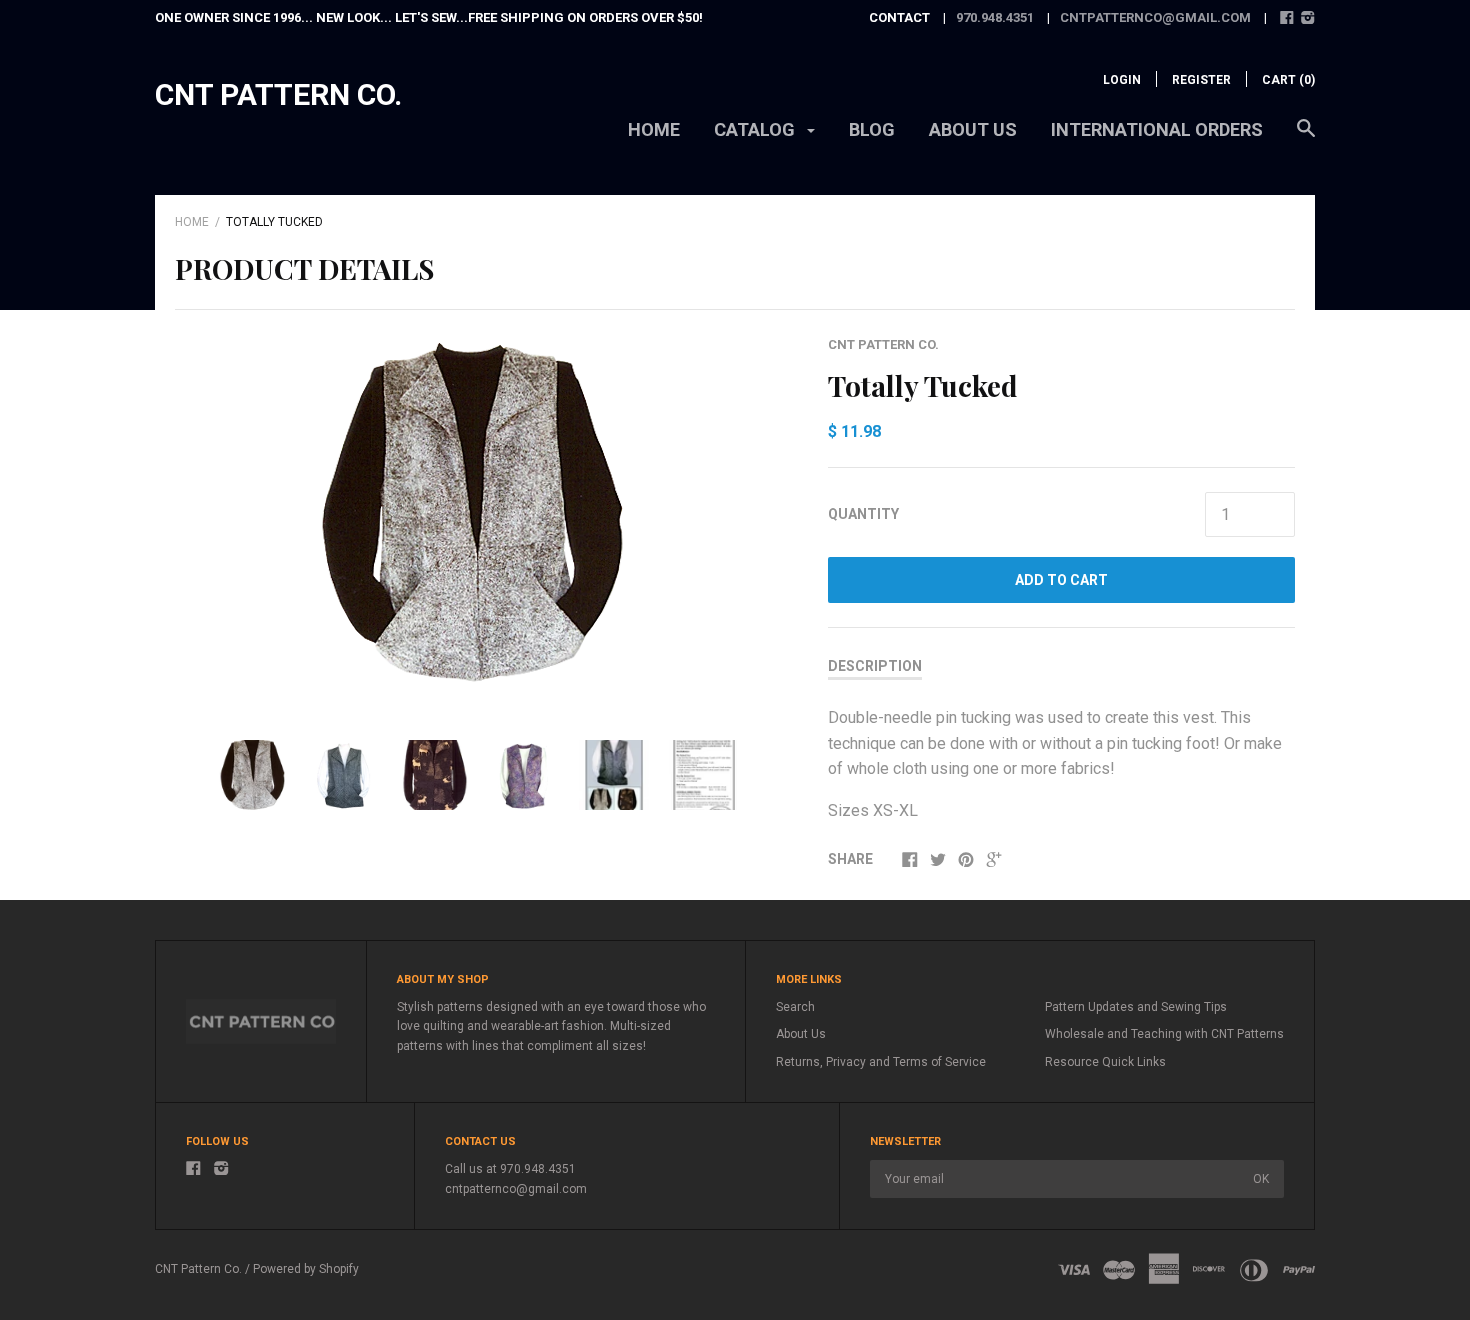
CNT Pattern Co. (278, 94)
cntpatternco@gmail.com (1155, 17)
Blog (872, 129)
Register (1201, 80)
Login (1122, 80)
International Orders (1157, 129)
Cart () (1288, 80)
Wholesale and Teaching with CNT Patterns (1164, 1034)
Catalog (756, 129)
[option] (479, 520)
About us (973, 129)
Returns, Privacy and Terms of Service (881, 1062)
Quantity (863, 514)
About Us (801, 1034)
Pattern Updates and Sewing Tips (1136, 1007)
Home (654, 129)
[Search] (1306, 138)
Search (795, 1007)
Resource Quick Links (1105, 1062)
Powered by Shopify (306, 1269)
